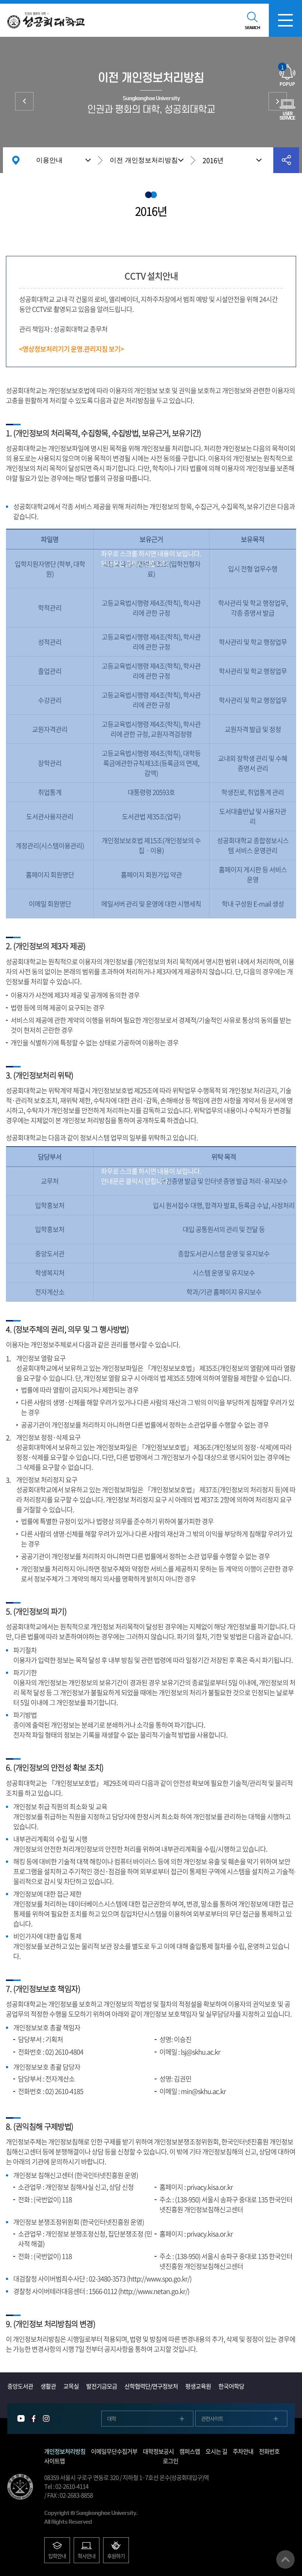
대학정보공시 (158, 2451)
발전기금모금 (102, 2386)
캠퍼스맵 (190, 2451)
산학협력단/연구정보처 (151, 2386)
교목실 (71, 2386)
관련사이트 (212, 2418)
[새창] (21, 2419)
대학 (112, 2418)
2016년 (213, 160)
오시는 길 (216, 2451)
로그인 (171, 2461)
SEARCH (252, 28)
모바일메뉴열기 (285, 20)
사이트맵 (55, 2461)
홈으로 (16, 160)
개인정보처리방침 (24, 101)
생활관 (48, 2386)
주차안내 (243, 2451)
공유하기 (286, 160)
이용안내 (49, 160)
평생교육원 (198, 2386)
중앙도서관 (20, 2386)
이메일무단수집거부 (278, 101)
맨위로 (285, 2559)
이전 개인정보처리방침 (144, 160)
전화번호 (269, 2451)
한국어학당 (231, 2386)
